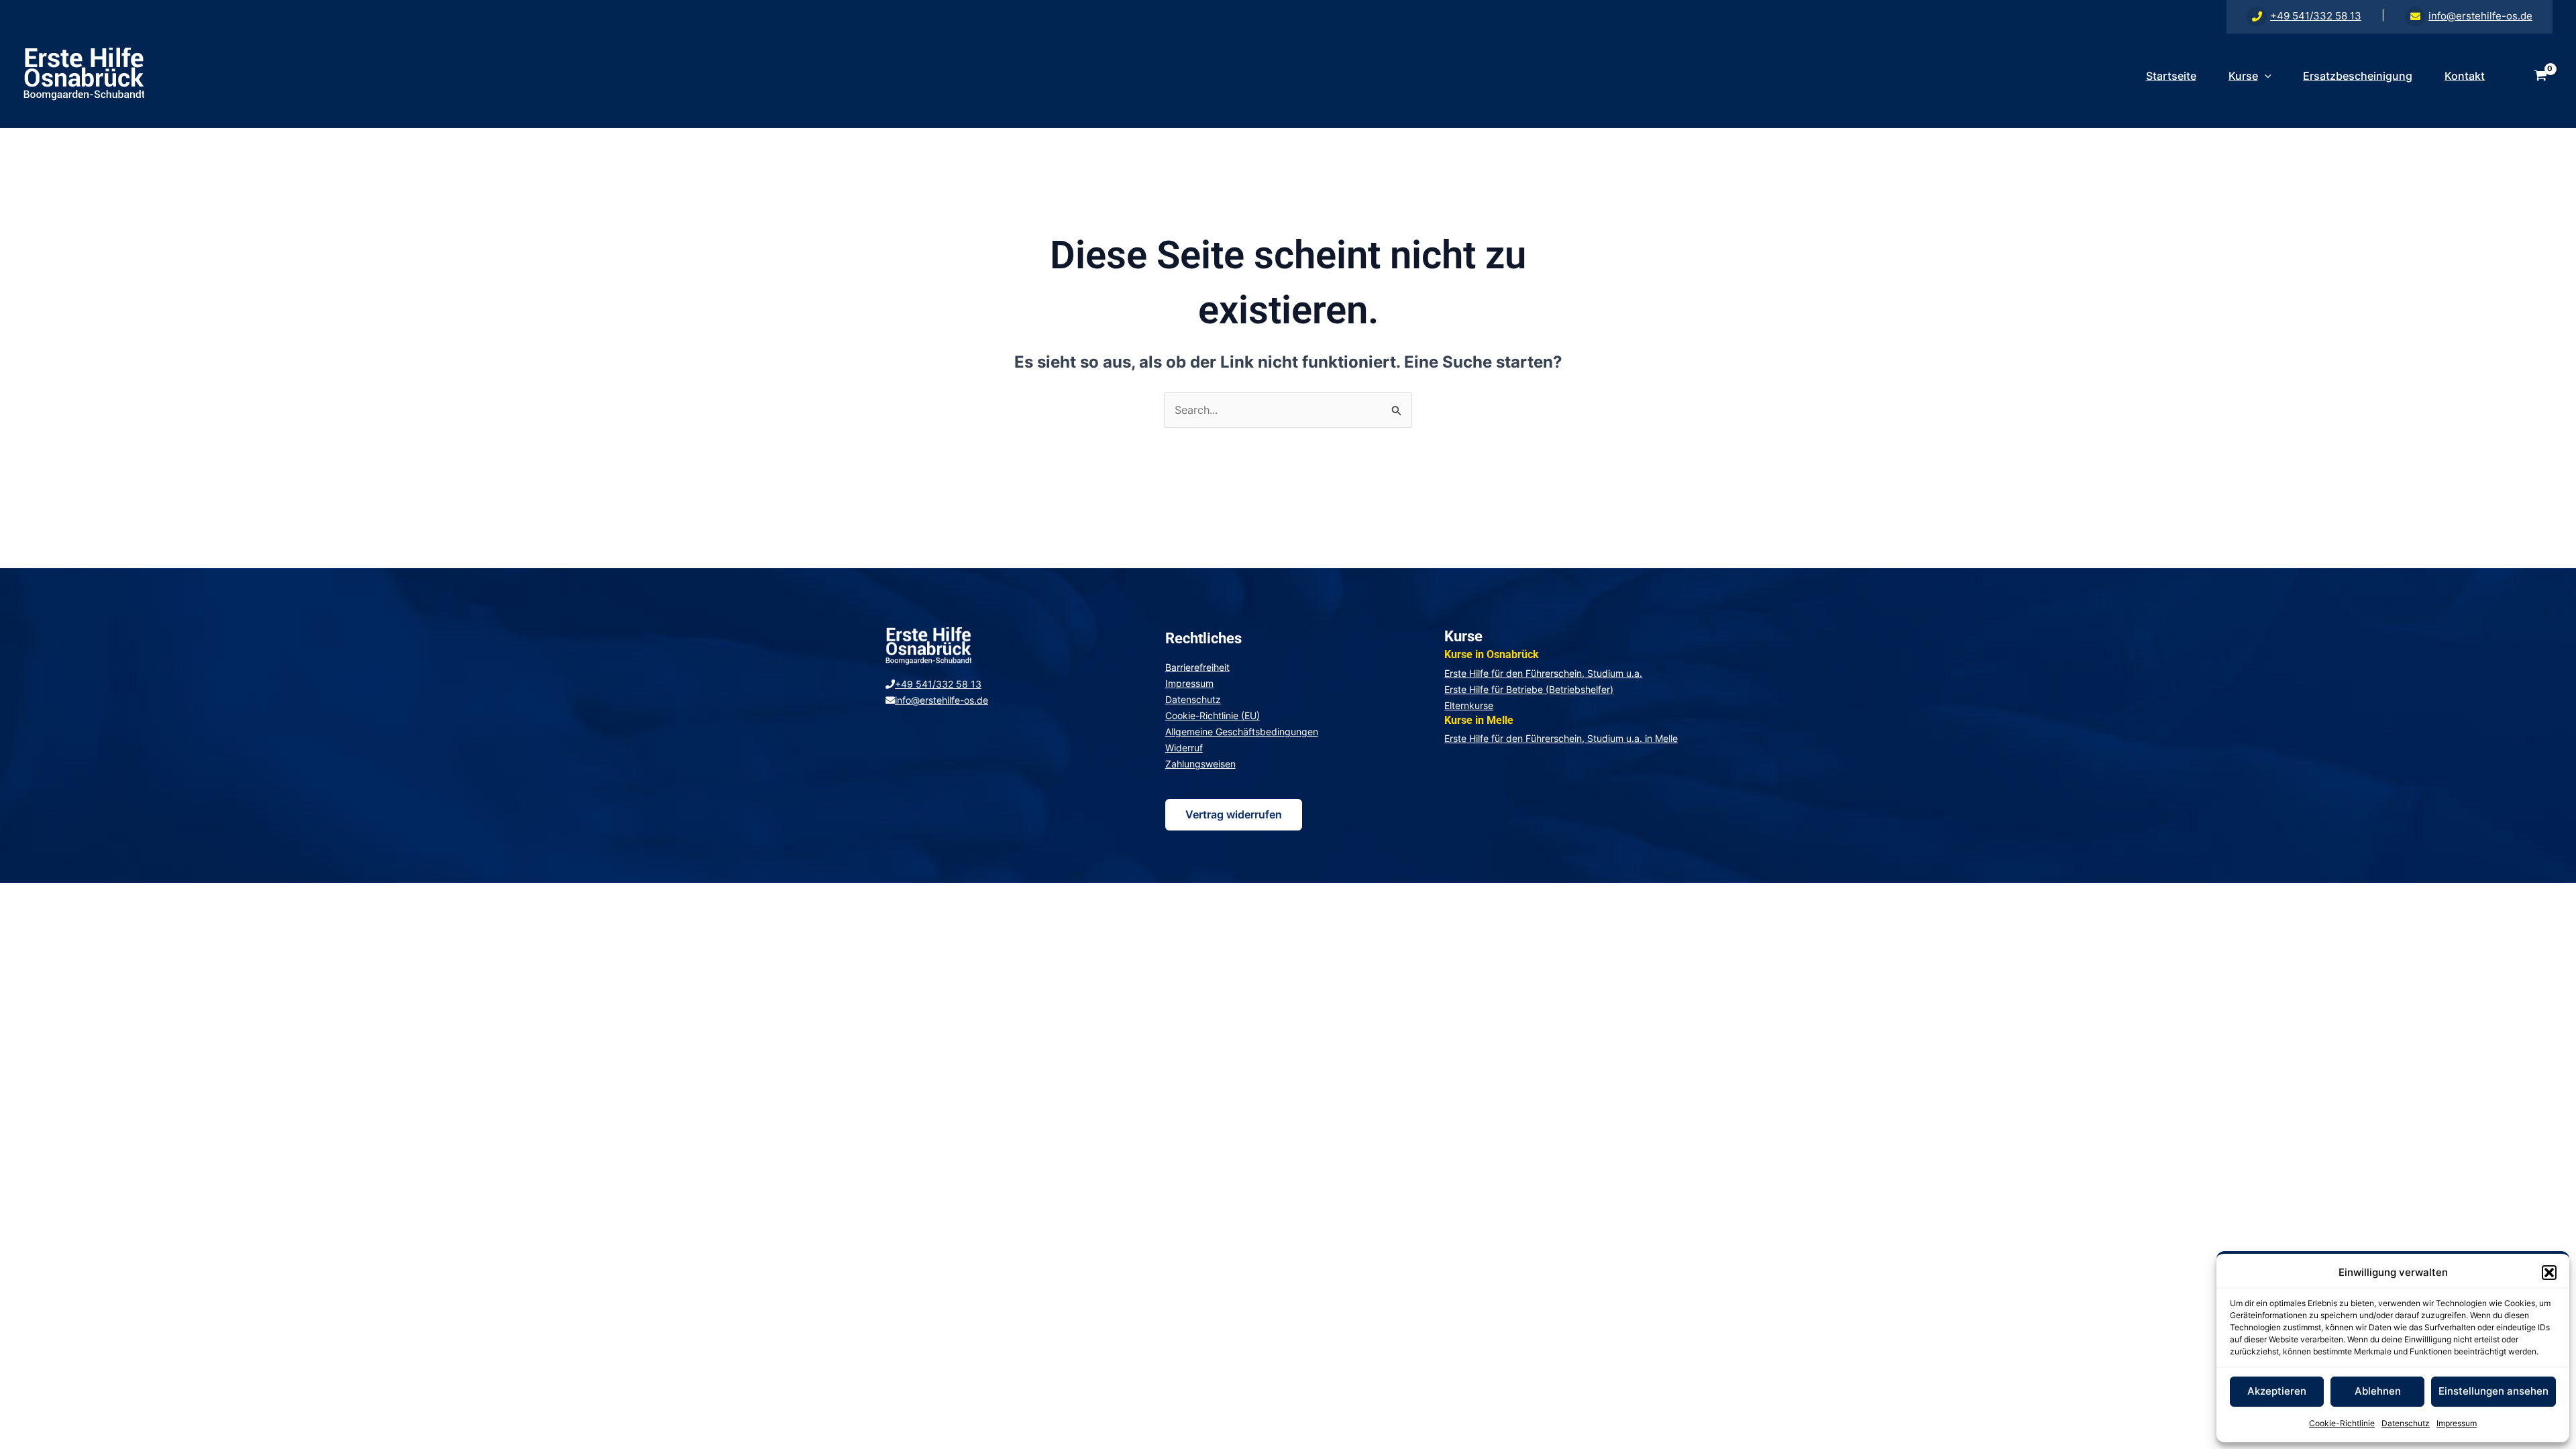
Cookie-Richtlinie (2342, 1423)
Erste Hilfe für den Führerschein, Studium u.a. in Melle (1561, 738)
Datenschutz (2406, 1423)
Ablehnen (2378, 1391)
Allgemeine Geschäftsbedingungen (1242, 732)
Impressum (2457, 1423)
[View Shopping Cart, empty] (2540, 76)
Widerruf (1184, 748)
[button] (2549, 1273)
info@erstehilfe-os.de (2480, 16)
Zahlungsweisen (1200, 764)
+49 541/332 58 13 (2316, 16)
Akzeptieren (2277, 1391)
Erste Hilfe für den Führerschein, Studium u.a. (1543, 673)
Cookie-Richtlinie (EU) (1213, 715)
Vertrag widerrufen (1234, 814)
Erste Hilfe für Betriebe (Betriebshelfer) (1529, 689)
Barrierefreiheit (1197, 667)
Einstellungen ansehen (2493, 1391)
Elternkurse (1469, 705)
